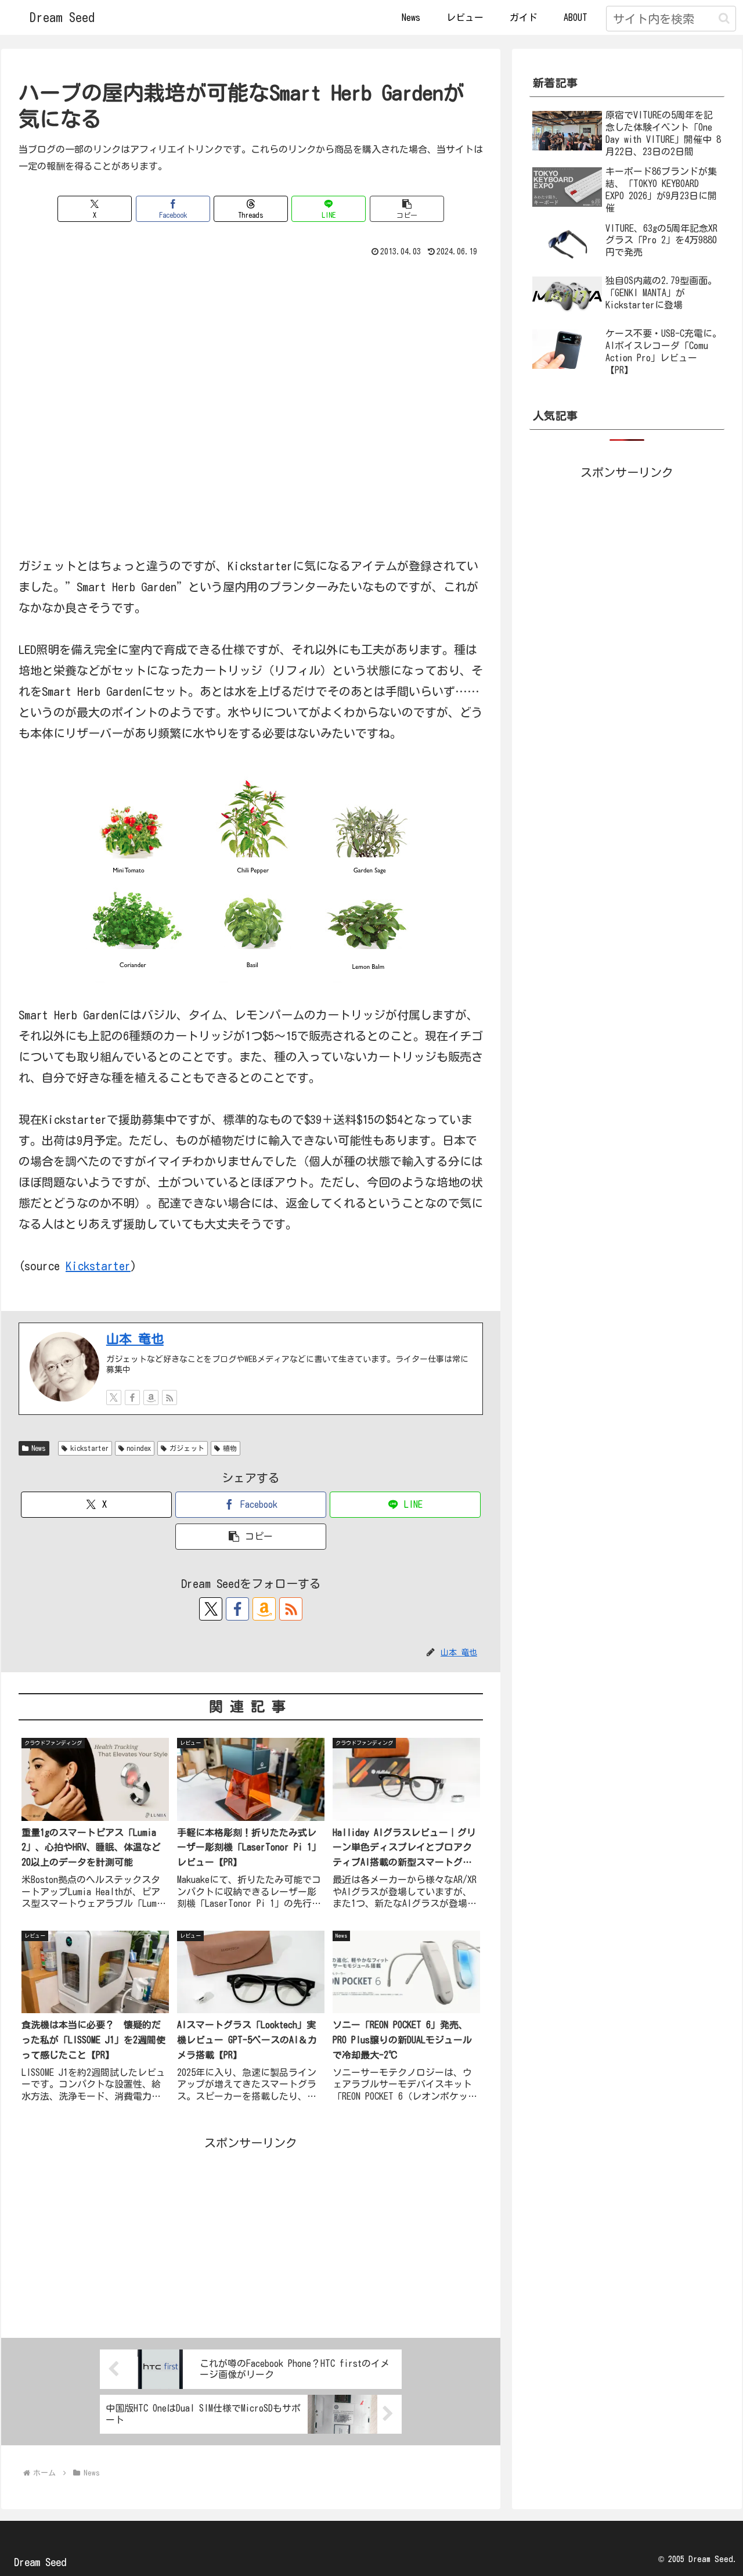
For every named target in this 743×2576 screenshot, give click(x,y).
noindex (139, 1448)
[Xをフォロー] (114, 1397)
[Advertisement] (251, 2234)
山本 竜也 (135, 1339)
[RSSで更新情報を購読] (169, 1397)
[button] (724, 18)
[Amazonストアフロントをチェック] (151, 1397)
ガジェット (187, 1448)
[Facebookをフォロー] (132, 1397)
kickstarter (89, 1448)
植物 (230, 1448)
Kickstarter (98, 1266)
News (39, 1448)
